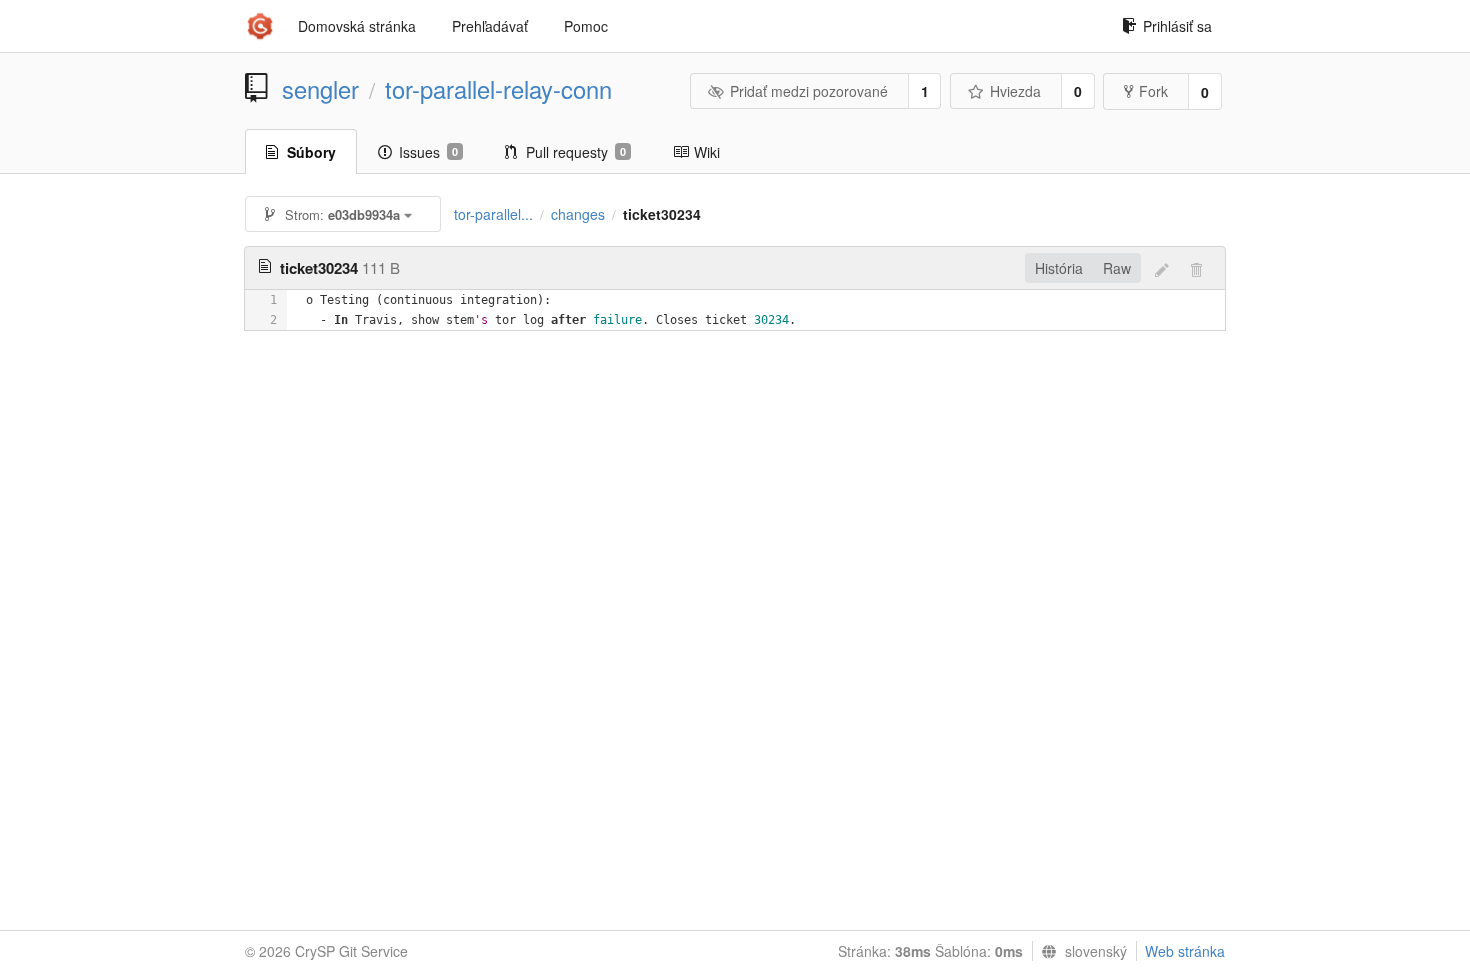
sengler (320, 89)
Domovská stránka (357, 26)
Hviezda (1015, 91)
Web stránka (1185, 951)
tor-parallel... (493, 214)
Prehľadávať (490, 26)
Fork (1153, 91)
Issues (428, 152)
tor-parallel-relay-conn (498, 89)
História (1059, 268)
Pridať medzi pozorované (809, 91)
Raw (1117, 268)
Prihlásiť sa (1177, 26)
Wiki (707, 152)
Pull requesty (576, 152)
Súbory (311, 152)
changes (578, 214)
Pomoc (586, 26)
